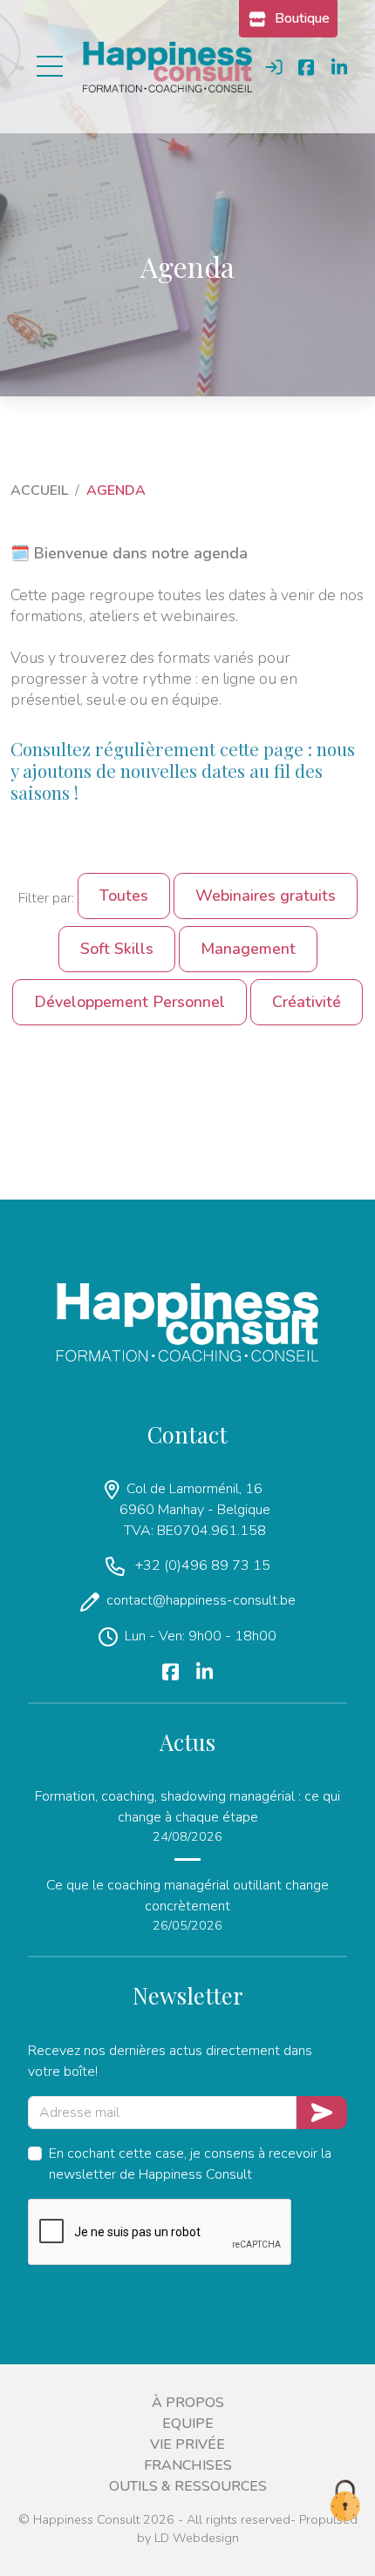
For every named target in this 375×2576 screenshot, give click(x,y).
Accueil (39, 490)
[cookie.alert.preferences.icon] (344, 2502)
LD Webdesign (197, 2538)
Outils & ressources (188, 2486)
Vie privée (187, 2444)
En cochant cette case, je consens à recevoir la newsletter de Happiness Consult (190, 2164)
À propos (188, 2403)
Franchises (188, 2465)
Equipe (188, 2424)
